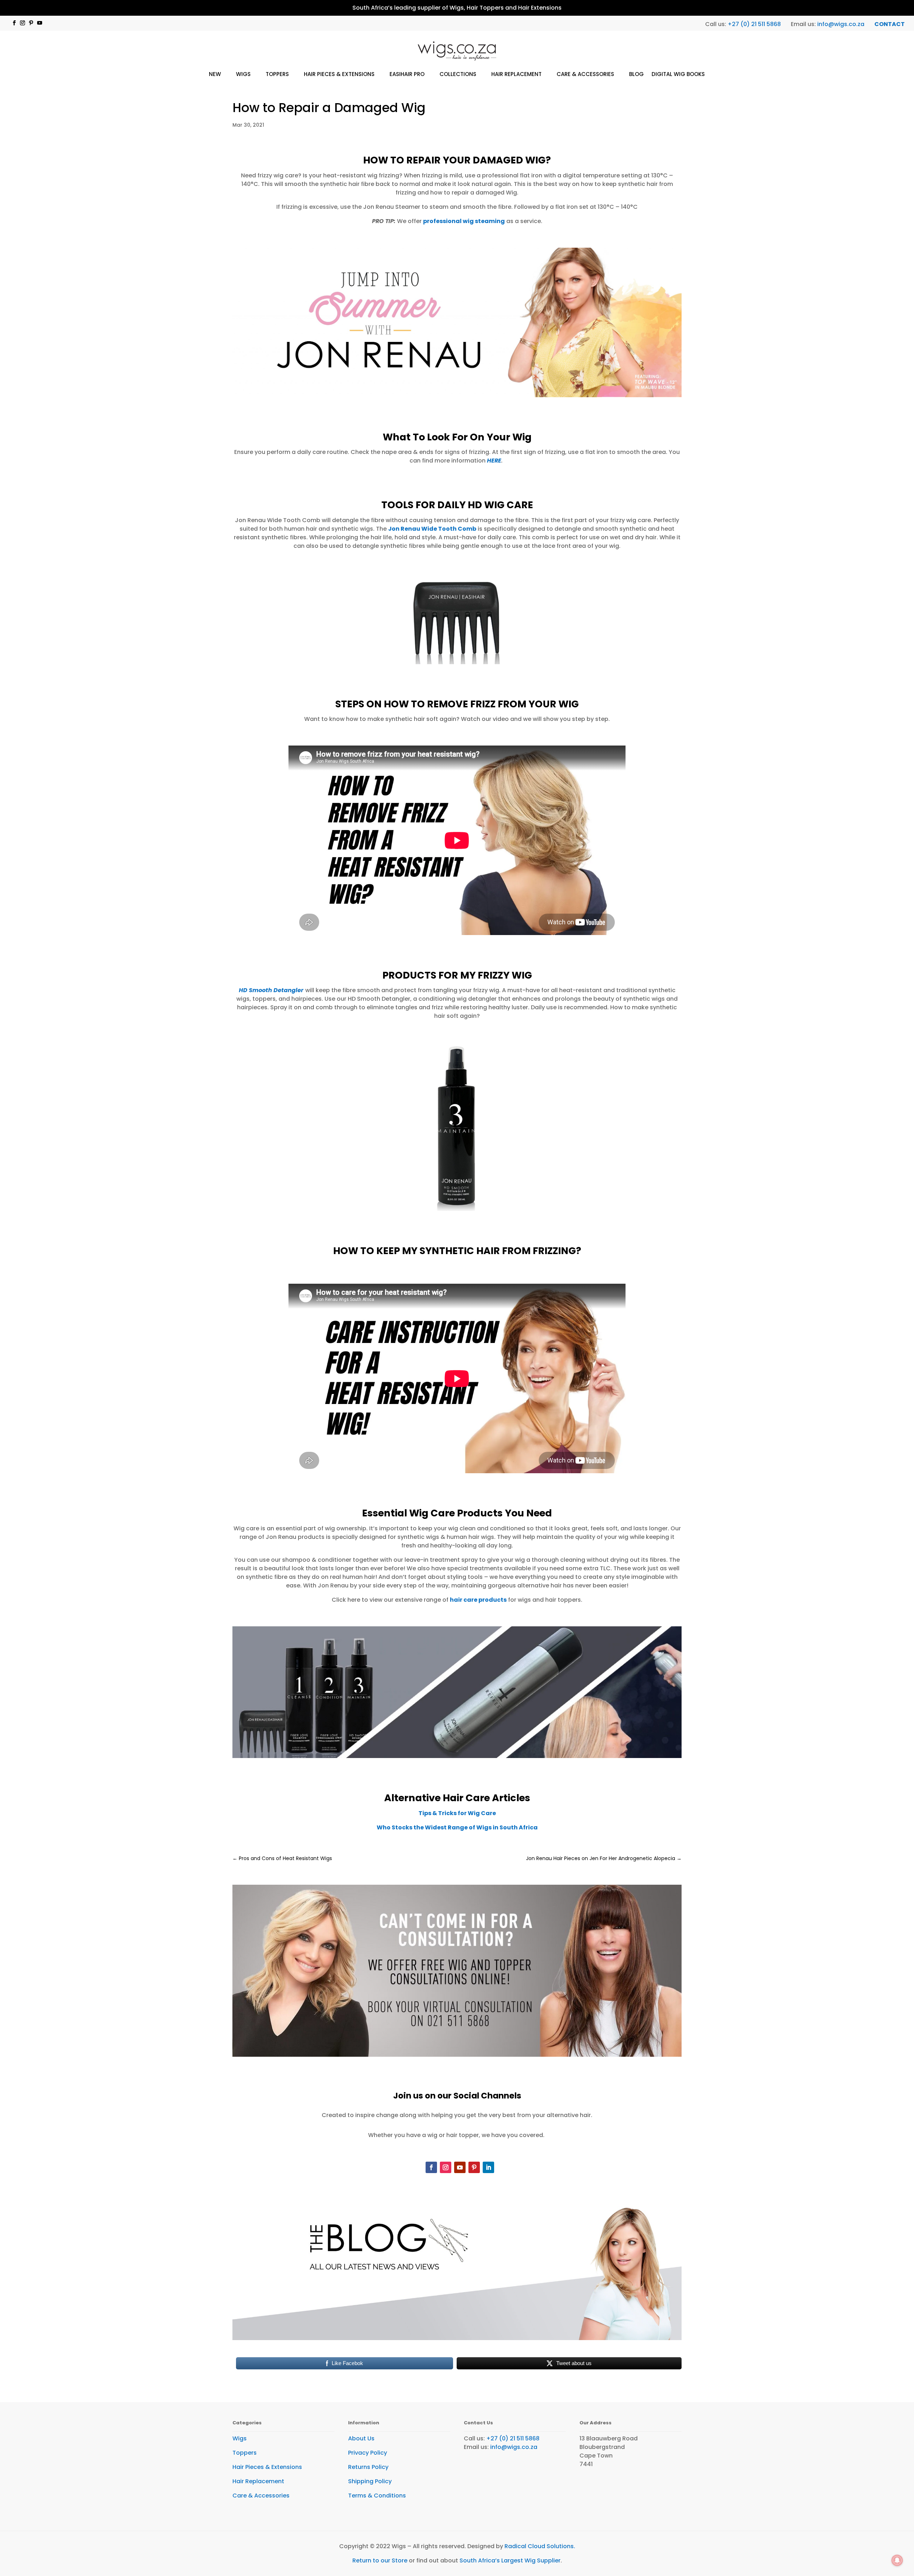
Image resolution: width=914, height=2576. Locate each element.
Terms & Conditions (377, 2496)
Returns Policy (368, 2467)
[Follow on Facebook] (14, 23)
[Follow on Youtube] (40, 23)
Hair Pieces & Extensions (267, 2467)
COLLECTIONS (458, 74)
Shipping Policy (370, 2481)
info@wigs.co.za (841, 24)
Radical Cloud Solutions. (540, 2546)
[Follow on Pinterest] (31, 23)
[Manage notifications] (897, 2560)
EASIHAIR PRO (407, 74)
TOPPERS (277, 74)
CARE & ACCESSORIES (585, 74)
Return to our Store (380, 2560)
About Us (361, 2438)
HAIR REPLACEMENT (516, 74)
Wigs (240, 2438)
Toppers (245, 2453)
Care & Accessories (261, 2496)
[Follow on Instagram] (22, 23)
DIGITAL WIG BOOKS (678, 74)
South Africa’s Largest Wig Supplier (510, 2560)
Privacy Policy (368, 2453)
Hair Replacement (258, 2481)
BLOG (636, 74)
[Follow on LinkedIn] (488, 2167)
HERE (494, 461)
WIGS (243, 74)
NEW (215, 74)
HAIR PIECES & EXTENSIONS (339, 74)
